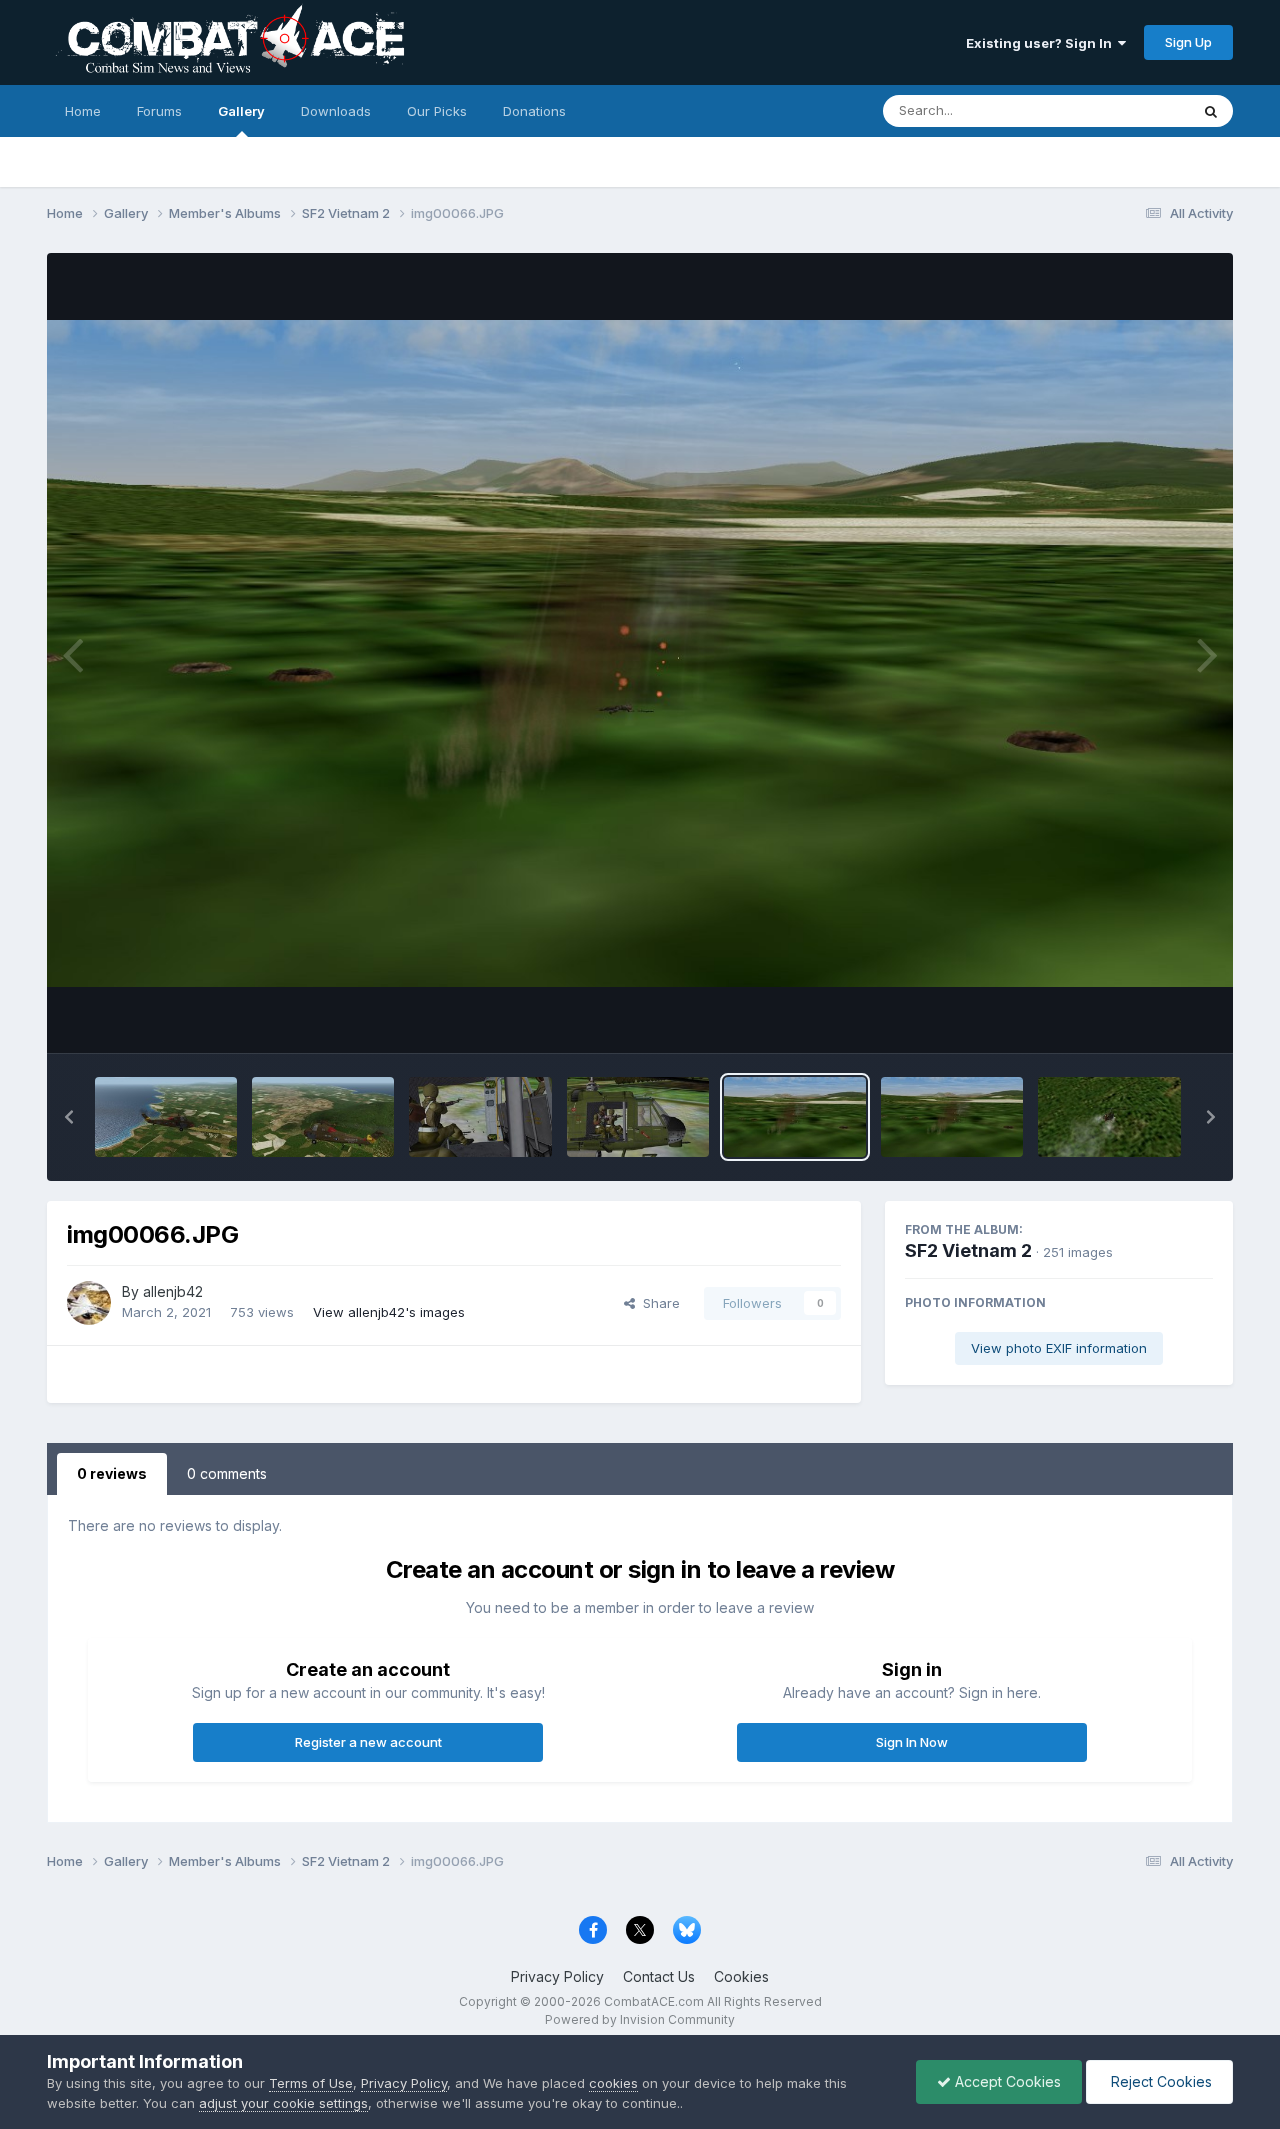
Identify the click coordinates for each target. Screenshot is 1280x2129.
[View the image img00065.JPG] (952, 1117)
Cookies (741, 1976)
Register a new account (368, 1742)
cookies (613, 2083)
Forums (159, 111)
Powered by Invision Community (640, 2019)
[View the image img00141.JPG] (323, 1117)
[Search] (1211, 111)
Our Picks (437, 111)
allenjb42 (173, 1291)
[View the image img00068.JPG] (480, 1117)
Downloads (336, 111)
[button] (69, 1117)
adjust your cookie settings (283, 2103)
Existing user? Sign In (1042, 43)
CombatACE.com (654, 2001)
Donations (534, 111)
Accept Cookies (1006, 2081)
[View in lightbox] (640, 653)
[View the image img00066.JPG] (795, 1117)
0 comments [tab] (227, 1473)
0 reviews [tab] (112, 1473)
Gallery (241, 111)
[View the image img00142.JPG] (166, 1117)
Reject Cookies (1159, 2081)
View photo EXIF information (1059, 1348)
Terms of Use (311, 2083)
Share (657, 1303)
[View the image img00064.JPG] (1109, 1117)
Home (83, 111)
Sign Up (1188, 42)
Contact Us (659, 1976)
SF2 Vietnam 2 (968, 1250)
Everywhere (1127, 110)
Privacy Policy (557, 1976)
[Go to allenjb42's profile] (89, 1303)
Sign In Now (912, 1742)
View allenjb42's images (389, 1312)
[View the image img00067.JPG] (638, 1117)
